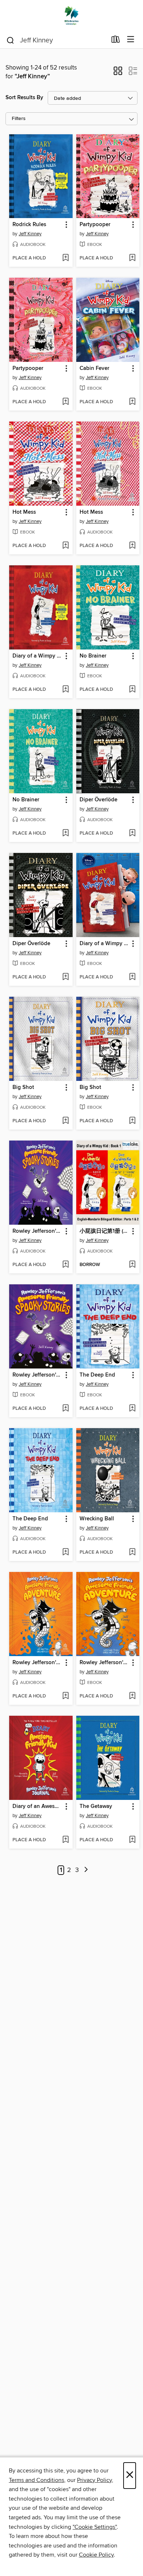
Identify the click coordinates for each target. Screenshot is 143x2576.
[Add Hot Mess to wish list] (65, 546)
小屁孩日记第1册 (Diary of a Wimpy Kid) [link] (104, 1231)
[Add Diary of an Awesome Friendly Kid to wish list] (65, 1840)
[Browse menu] (131, 40)
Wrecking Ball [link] (97, 1519)
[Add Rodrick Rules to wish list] (65, 258)
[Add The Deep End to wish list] (132, 1409)
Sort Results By (24, 98)
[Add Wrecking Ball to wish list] (132, 1553)
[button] (118, 73)
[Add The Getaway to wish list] (132, 1840)
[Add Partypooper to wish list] (132, 258)
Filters (19, 119)
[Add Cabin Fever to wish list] (132, 402)
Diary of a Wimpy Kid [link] (37, 656)
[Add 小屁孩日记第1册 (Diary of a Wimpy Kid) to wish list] (132, 1265)
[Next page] (86, 1870)
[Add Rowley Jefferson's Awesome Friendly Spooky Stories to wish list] (65, 1265)
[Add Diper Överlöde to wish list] (132, 834)
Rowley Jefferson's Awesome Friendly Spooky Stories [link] (37, 1231)
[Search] (10, 40)
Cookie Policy (96, 2555)
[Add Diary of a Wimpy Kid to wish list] (65, 690)
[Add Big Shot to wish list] (65, 1121)
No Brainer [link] (93, 656)
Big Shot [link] (23, 1087)
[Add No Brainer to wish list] (132, 690)
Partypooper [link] (95, 225)
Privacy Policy (94, 2480)
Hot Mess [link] (24, 512)
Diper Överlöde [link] (98, 800)
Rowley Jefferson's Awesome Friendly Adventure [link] (37, 1663)
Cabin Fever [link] (94, 368)
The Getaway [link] (96, 1806)
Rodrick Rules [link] (29, 225)
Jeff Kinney (30, 234)
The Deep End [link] (97, 1375)
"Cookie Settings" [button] (95, 2527)
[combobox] (56, 40)
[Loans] (116, 41)
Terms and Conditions (36, 2480)
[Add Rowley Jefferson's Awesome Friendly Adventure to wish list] (65, 1696)
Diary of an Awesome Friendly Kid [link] (37, 1806)
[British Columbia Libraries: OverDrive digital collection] (71, 16)
